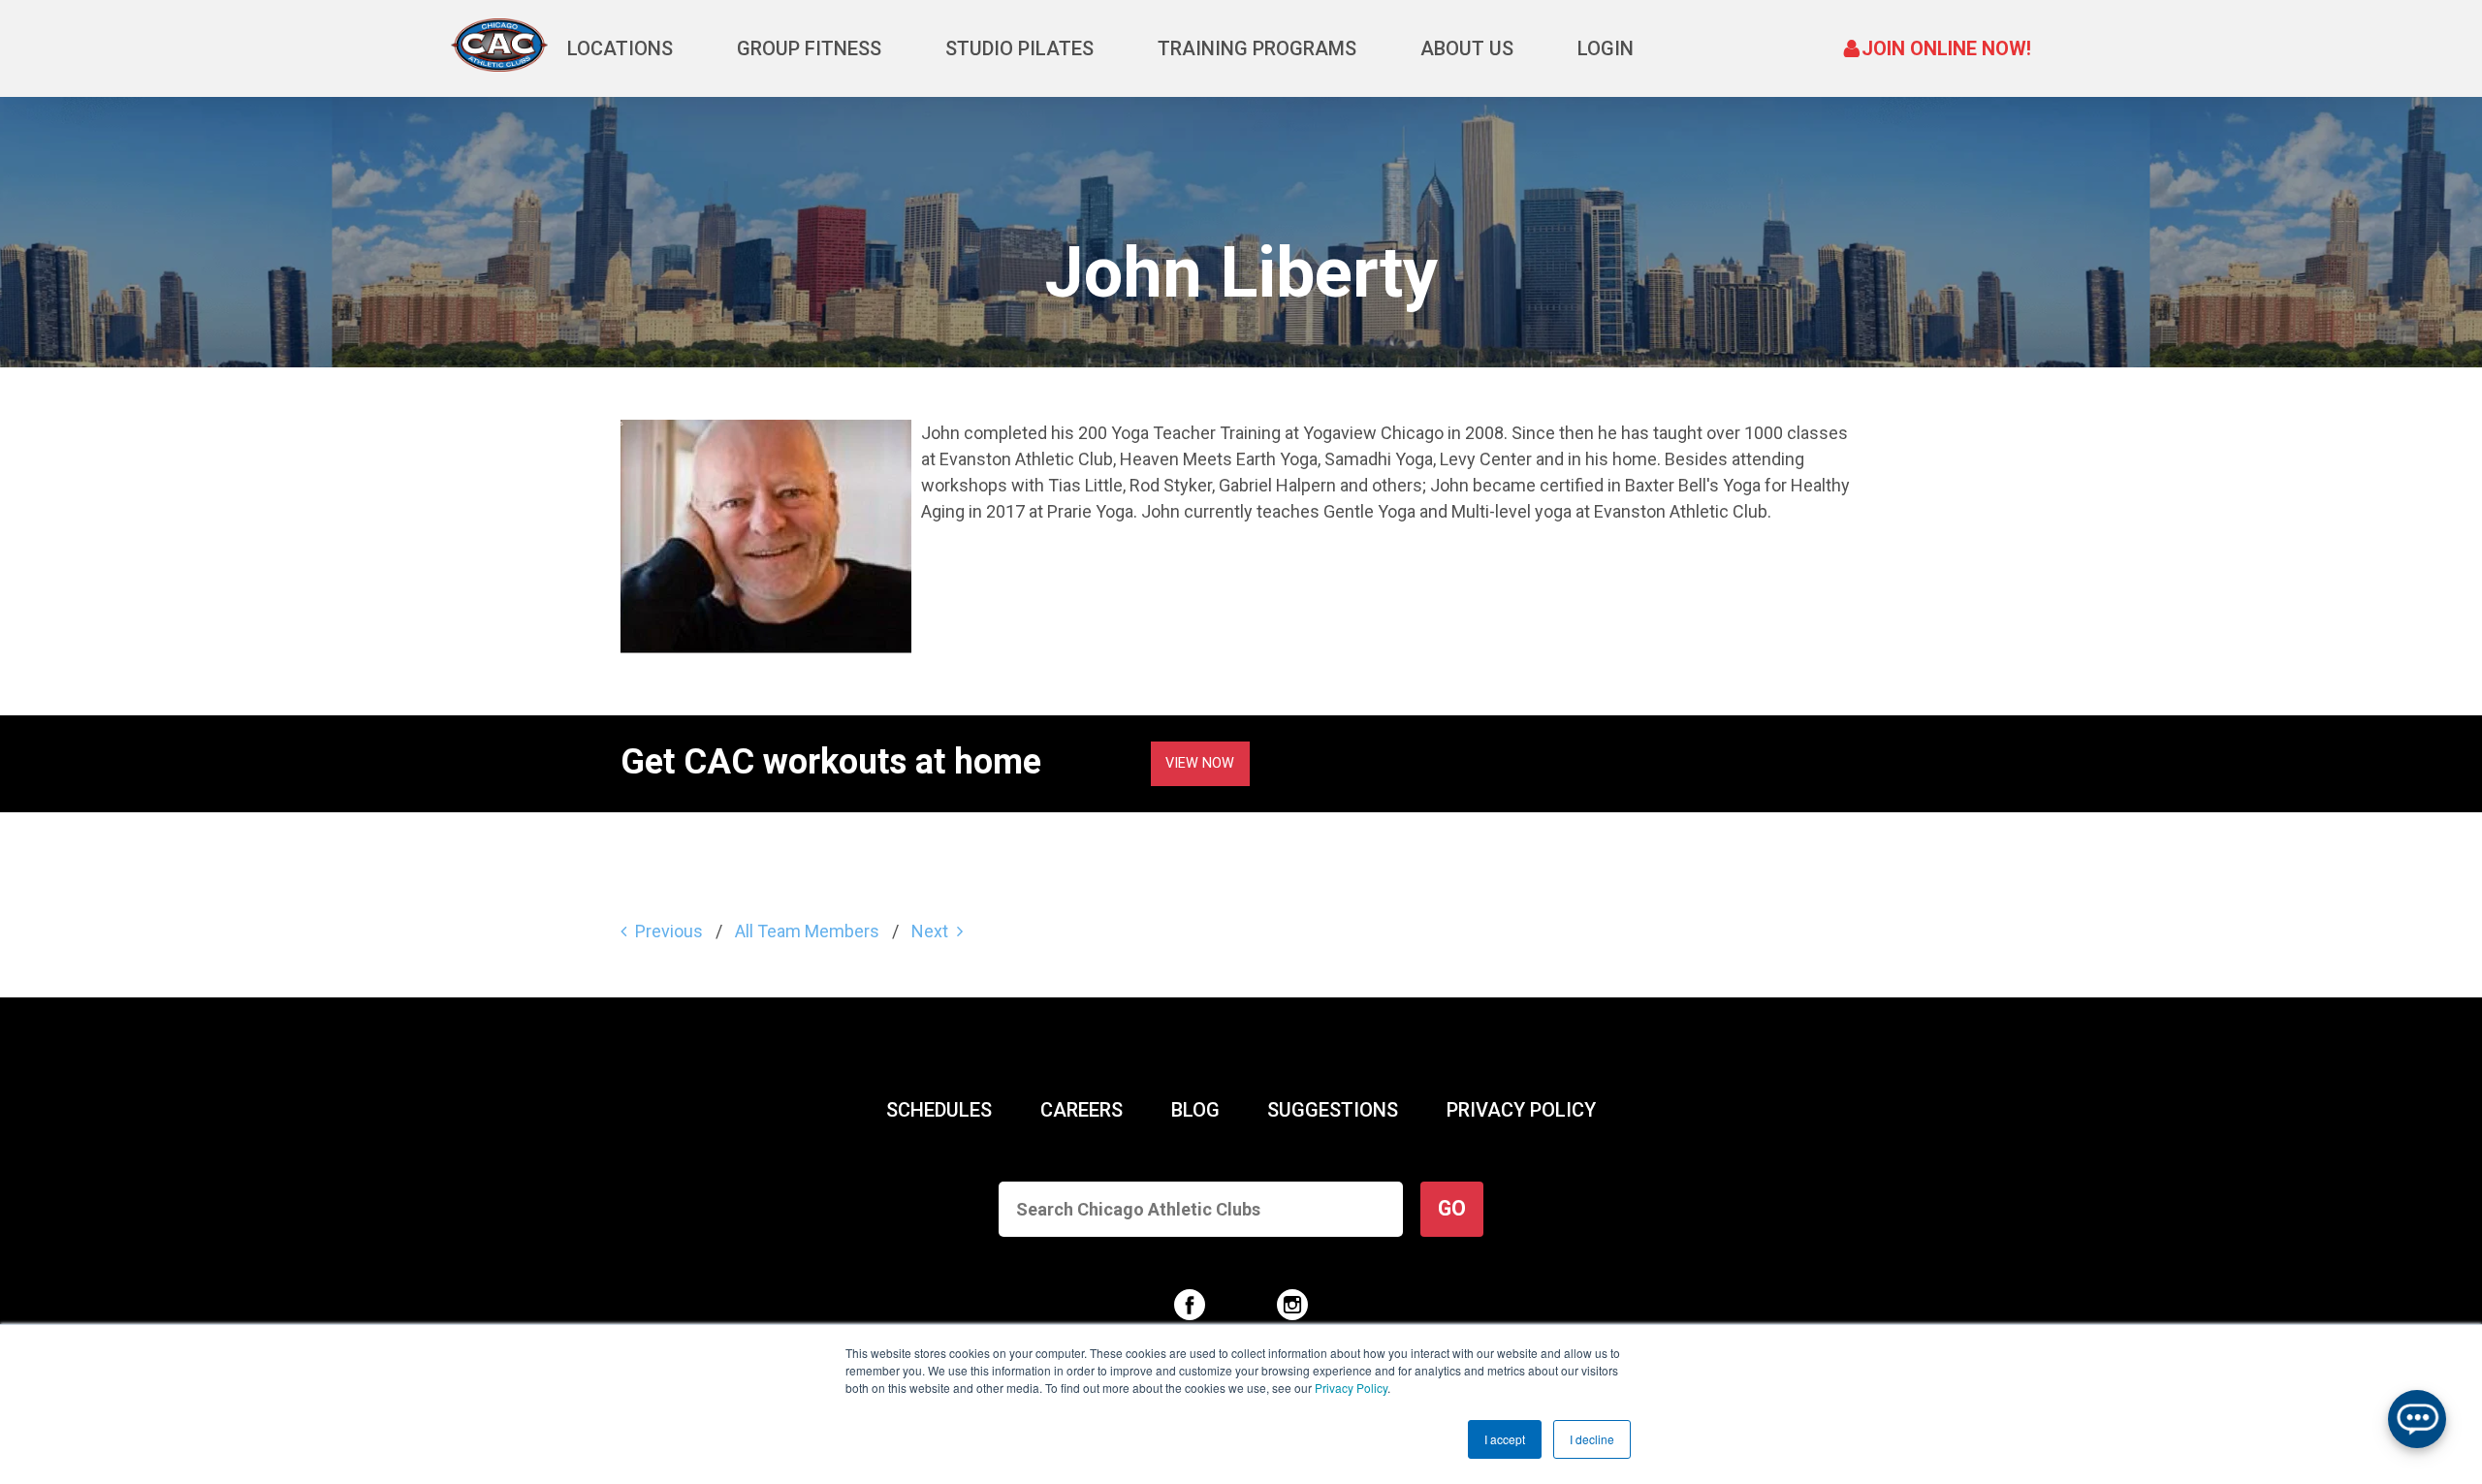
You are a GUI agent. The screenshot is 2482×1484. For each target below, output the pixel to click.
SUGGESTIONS (1333, 1110)
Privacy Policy (1351, 1388)
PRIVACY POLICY (1521, 1110)
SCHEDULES (939, 1110)
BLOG (1195, 1110)
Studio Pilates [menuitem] (1019, 48)
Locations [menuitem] (620, 48)
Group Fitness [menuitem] (809, 48)
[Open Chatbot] (2417, 1419)
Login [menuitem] (1606, 48)
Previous (669, 931)
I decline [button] (1592, 1439)
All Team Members (807, 931)
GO (1452, 1208)
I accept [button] (1505, 1439)
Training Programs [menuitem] (1257, 48)
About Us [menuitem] (1467, 48)
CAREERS (1082, 1110)
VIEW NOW (1200, 763)
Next (930, 931)
